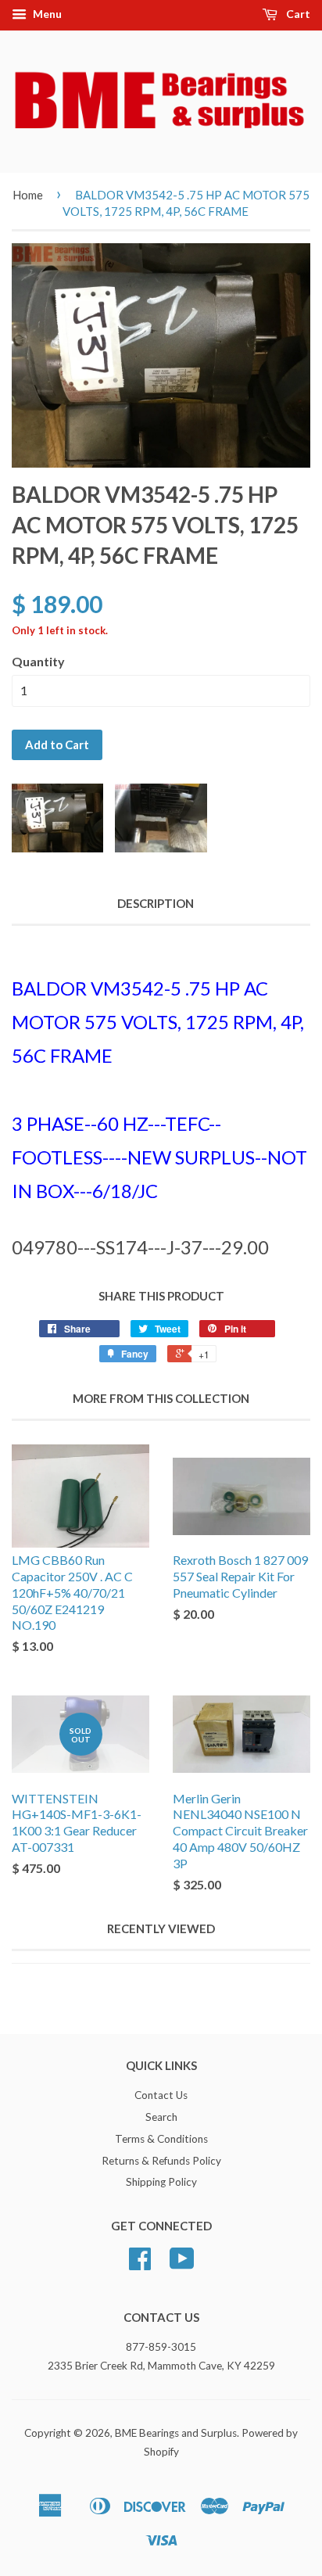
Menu (46, 14)
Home (28, 195)
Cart (297, 14)
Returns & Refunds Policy (161, 2161)
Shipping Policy (161, 2182)
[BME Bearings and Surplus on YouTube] (182, 2264)
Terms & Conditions (161, 2139)
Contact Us (161, 2095)
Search (161, 2117)
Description (156, 903)
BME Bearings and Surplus (176, 2433)
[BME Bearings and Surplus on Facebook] (140, 2264)
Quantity (38, 661)
